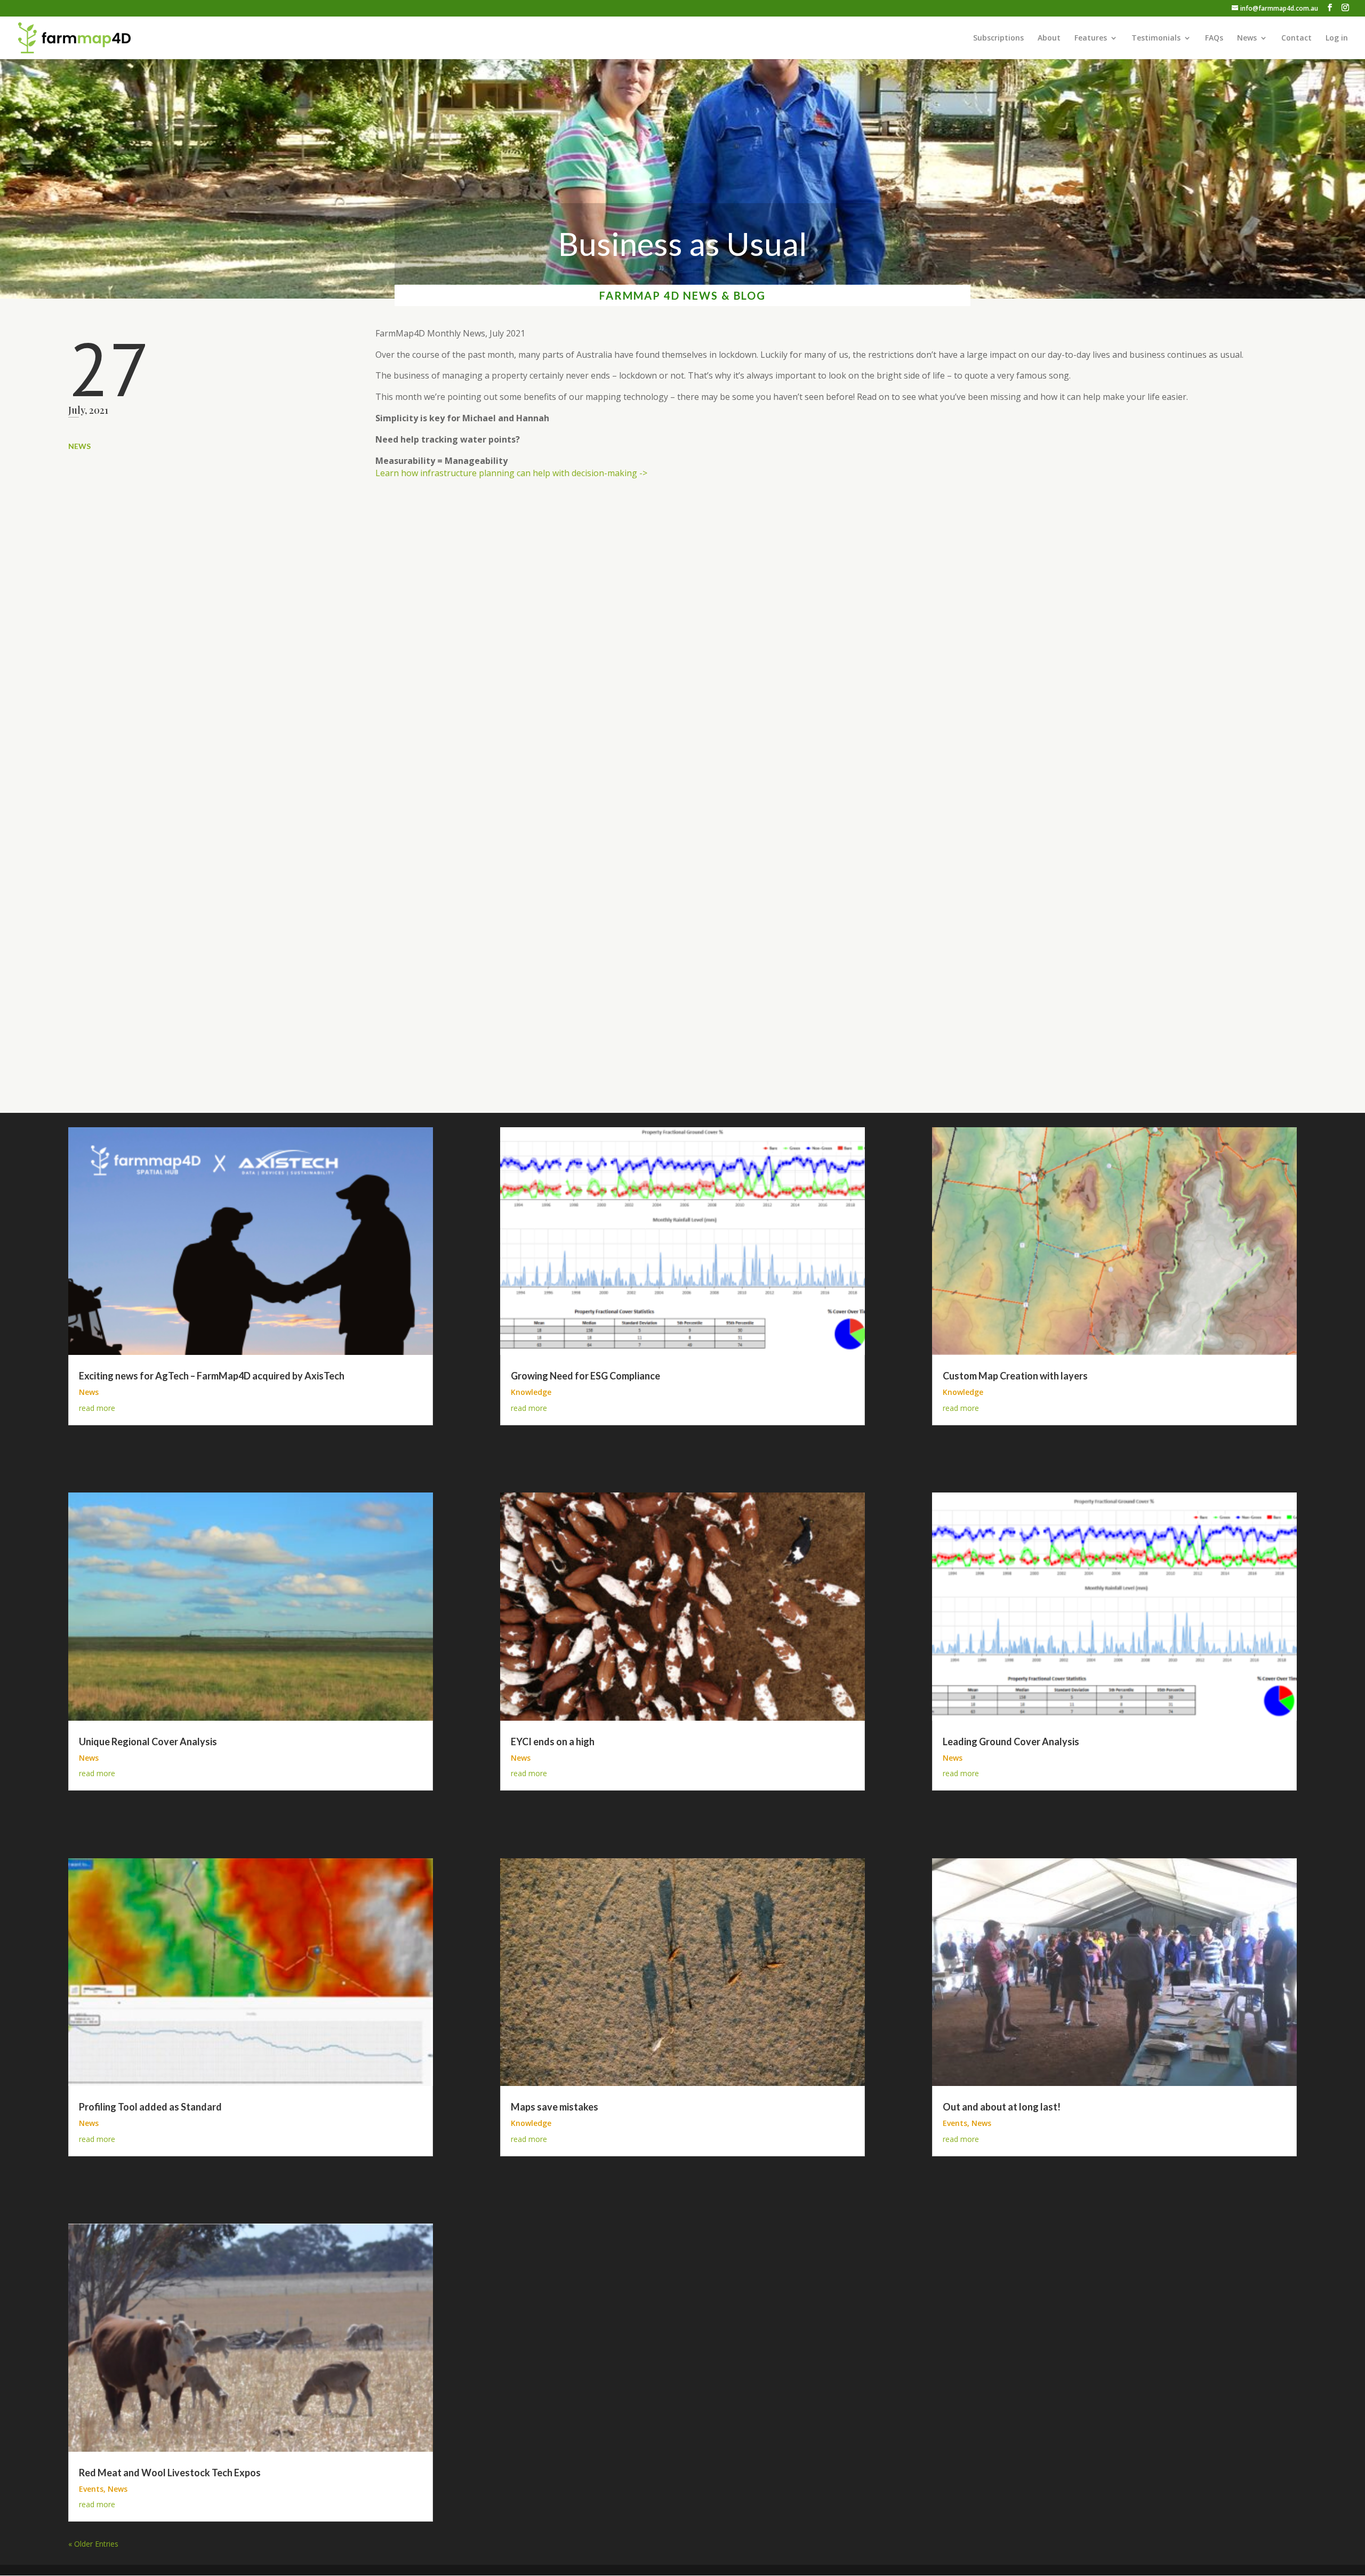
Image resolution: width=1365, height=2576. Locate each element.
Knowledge (531, 1392)
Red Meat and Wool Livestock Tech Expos (170, 2473)
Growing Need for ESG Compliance (585, 1376)
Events (91, 2489)
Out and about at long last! (1002, 2107)
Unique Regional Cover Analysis (148, 1742)
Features (1091, 38)
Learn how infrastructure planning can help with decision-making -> (511, 473)
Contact (1296, 38)
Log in (1337, 38)
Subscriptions (998, 38)
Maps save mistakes (555, 2107)
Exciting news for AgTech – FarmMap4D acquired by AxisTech (212, 1376)
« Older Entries (93, 2544)
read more (97, 1408)
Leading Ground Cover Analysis (1011, 1742)
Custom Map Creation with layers (1015, 1376)
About (1049, 38)
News (1247, 38)
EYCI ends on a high (553, 1742)
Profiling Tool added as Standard (150, 2107)
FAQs (1214, 38)
